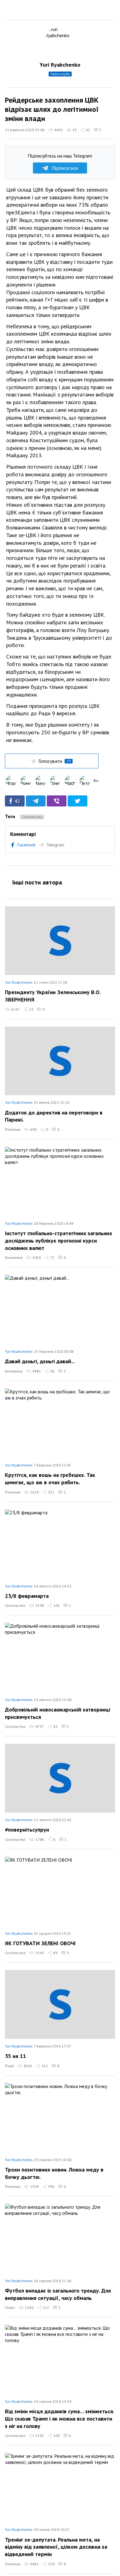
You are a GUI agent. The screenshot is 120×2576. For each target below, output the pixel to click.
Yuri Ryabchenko (60, 65)
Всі (96, 781)
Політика (13, 1129)
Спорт (10, 2307)
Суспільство (32, 817)
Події (9, 2066)
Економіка (14, 1257)
